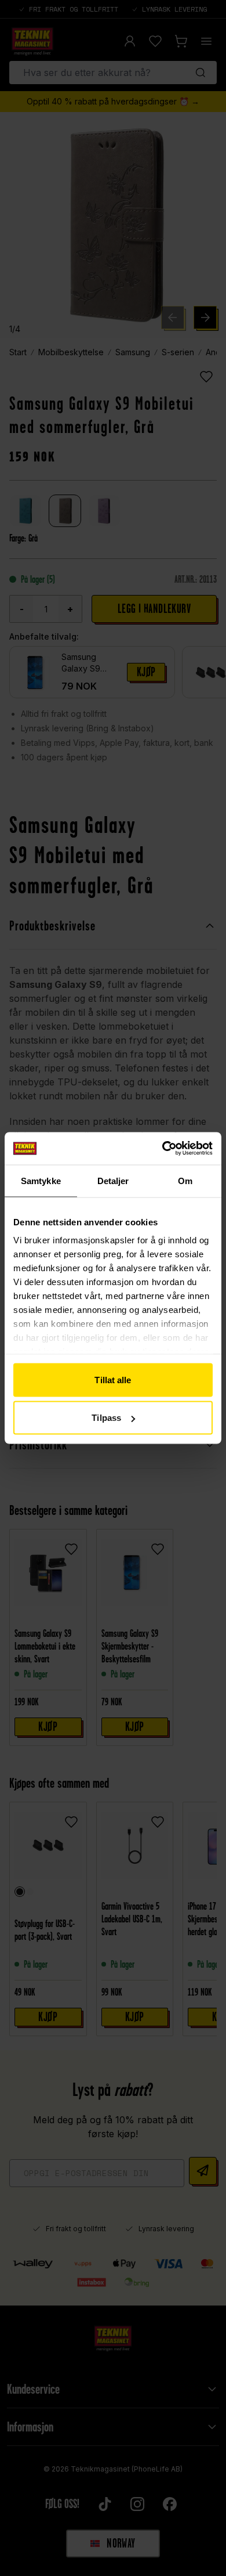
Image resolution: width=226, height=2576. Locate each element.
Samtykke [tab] (41, 1180)
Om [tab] (185, 1180)
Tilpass (106, 1418)
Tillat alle (113, 1379)
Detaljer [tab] (113, 1180)
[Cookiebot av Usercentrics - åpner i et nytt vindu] (163, 1149)
